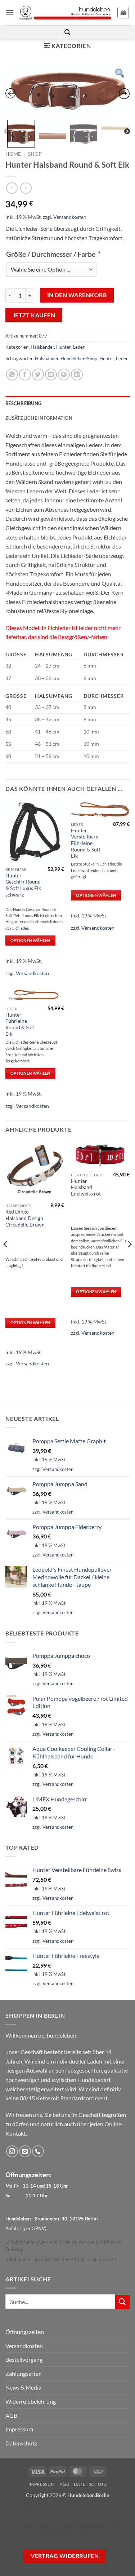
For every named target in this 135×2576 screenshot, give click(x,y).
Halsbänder (42, 347)
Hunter (63, 347)
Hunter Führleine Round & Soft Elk (20, 1024)
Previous (7, 132)
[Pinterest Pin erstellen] (64, 375)
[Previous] (6, 1259)
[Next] (129, 1259)
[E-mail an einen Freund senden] (51, 375)
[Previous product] (26, 188)
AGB (11, 2415)
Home (13, 154)
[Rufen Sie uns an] (38, 2151)
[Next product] (12, 188)
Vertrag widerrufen (65, 2556)
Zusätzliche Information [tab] (39, 418)
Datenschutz (21, 2443)
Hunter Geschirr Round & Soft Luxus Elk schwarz (23, 885)
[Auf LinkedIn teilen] (77, 375)
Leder (79, 347)
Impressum (19, 2429)
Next (127, 132)
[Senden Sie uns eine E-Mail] (25, 2151)
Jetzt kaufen (34, 315)
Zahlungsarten (24, 2374)
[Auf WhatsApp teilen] (12, 375)
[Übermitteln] (122, 2302)
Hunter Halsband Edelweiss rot (86, 1187)
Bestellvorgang (24, 2359)
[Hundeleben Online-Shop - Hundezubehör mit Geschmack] (66, 13)
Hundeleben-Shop (79, 358)
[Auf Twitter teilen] (38, 375)
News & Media (23, 2387)
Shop (35, 154)
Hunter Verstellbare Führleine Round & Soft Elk (86, 843)
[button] (10, 12)
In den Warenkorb (77, 295)
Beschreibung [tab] (23, 403)
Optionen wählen (30, 940)
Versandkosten (70, 217)
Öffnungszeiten (25, 2332)
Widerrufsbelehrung (31, 2401)
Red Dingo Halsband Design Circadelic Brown (25, 1218)
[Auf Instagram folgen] (12, 2151)
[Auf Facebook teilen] (25, 375)
